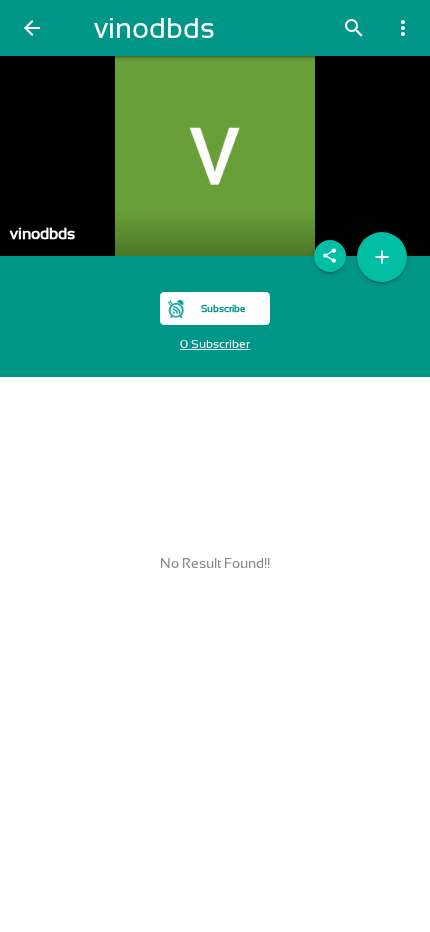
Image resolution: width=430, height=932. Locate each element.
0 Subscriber (215, 344)
